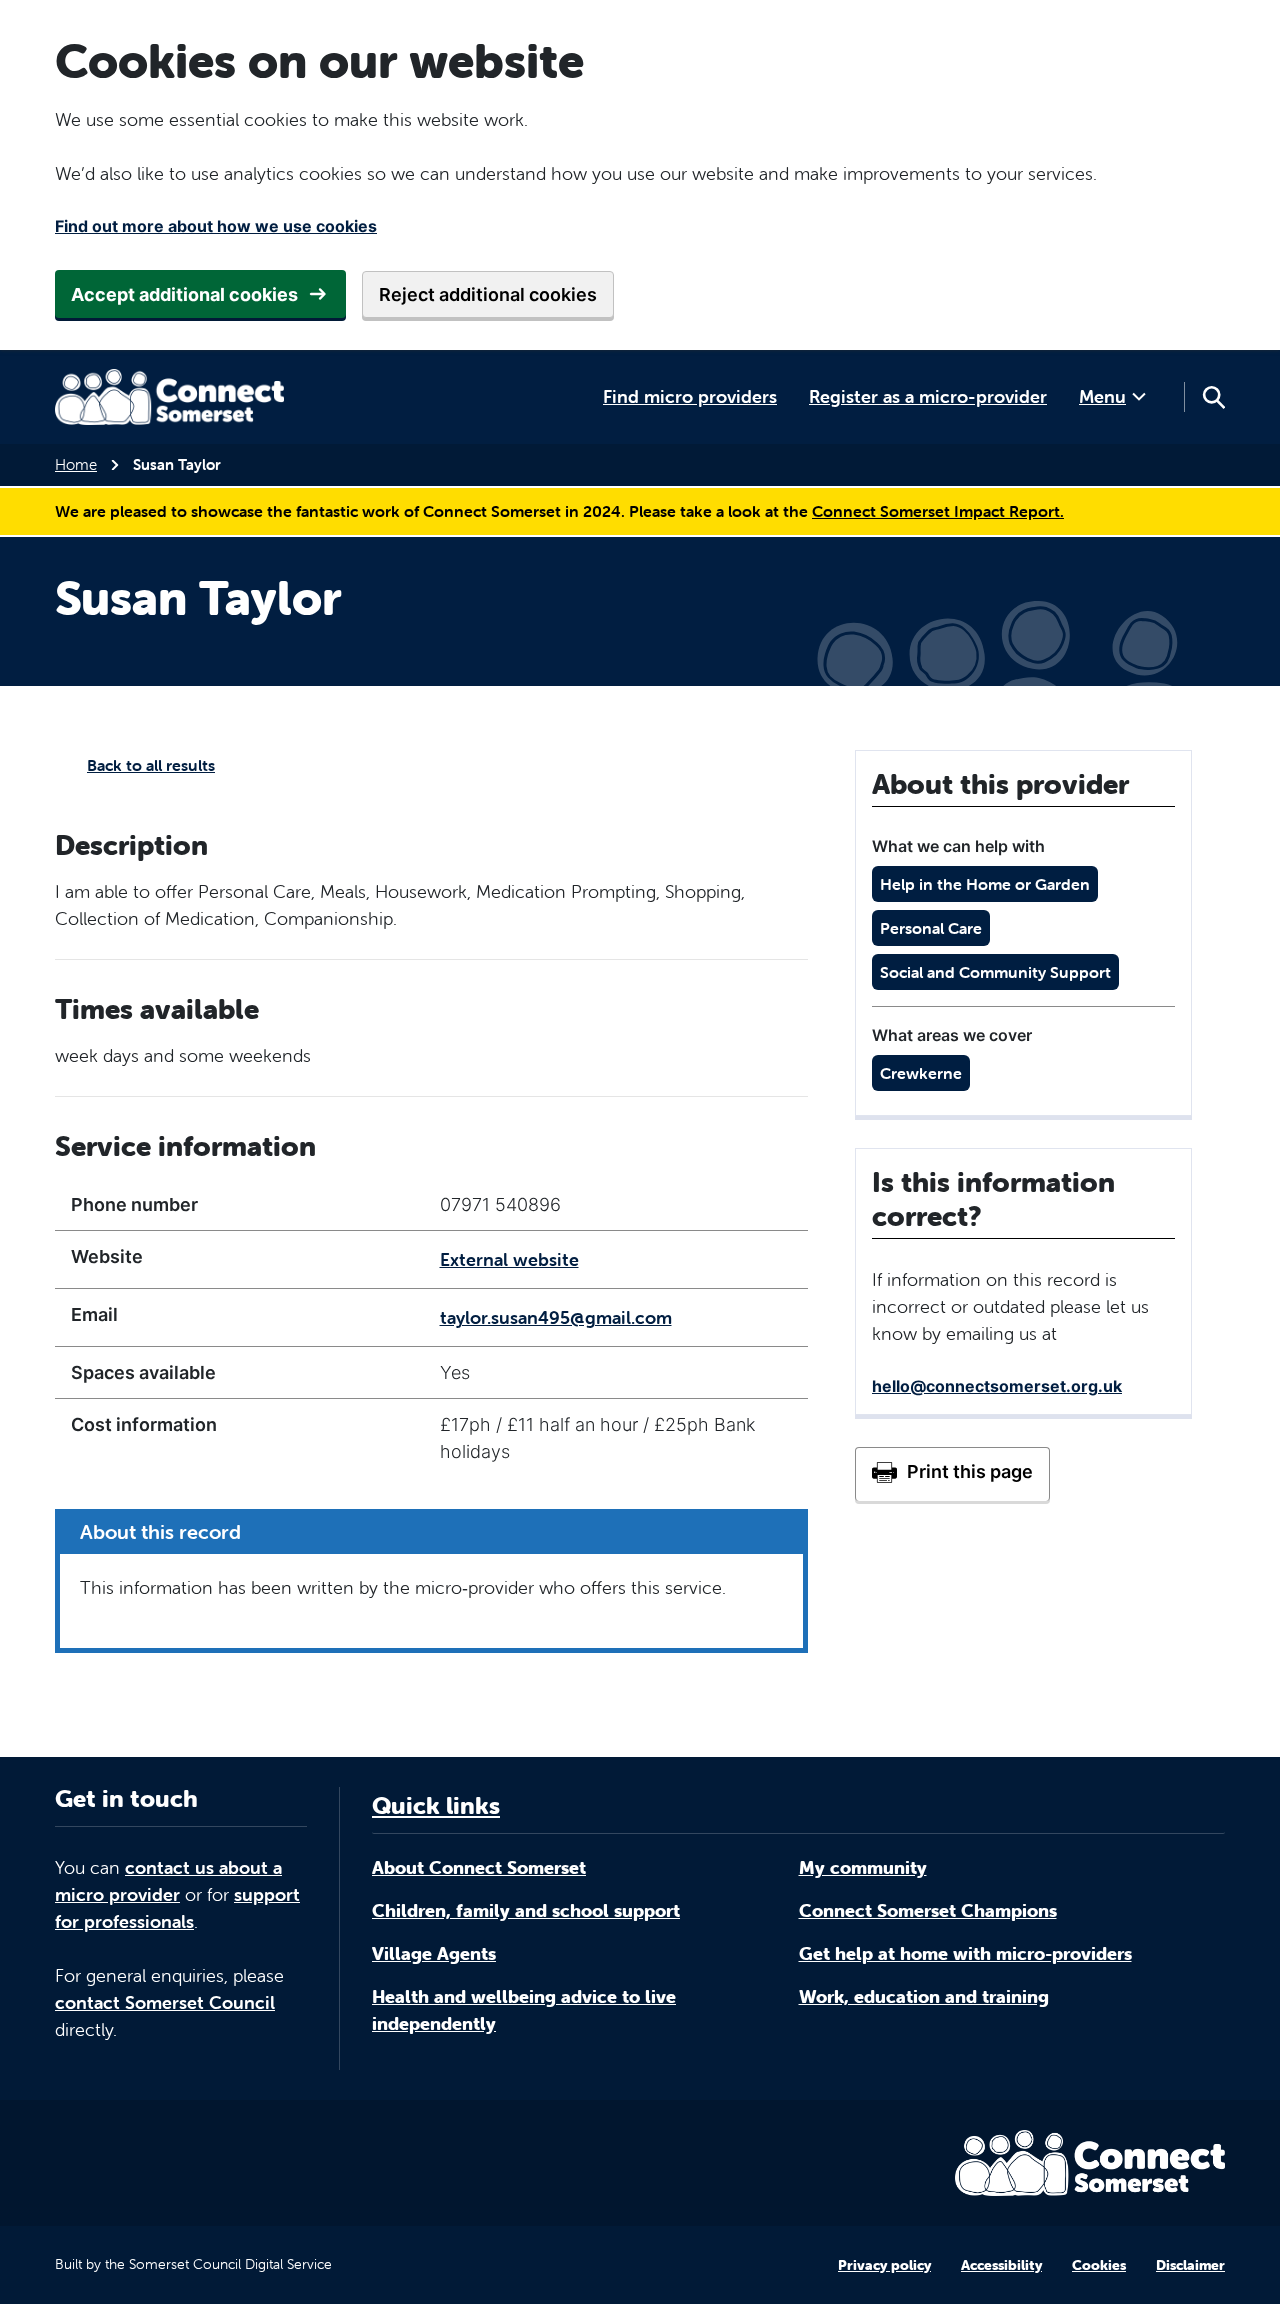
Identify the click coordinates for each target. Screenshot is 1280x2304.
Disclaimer (1190, 2265)
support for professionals (177, 1908)
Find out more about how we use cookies (216, 226)
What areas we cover (952, 1035)
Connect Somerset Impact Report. (938, 511)
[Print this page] (952, 1474)
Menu (1102, 396)
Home (76, 464)
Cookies (1099, 2265)
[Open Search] (1213, 397)
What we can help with (958, 846)
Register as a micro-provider (928, 396)
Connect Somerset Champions (928, 1910)
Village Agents (434, 1953)
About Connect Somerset (479, 1867)
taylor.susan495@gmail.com (556, 1317)
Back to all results (151, 765)
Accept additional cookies (184, 294)
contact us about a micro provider (168, 1881)
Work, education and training (924, 1996)
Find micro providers (690, 396)
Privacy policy (884, 2265)
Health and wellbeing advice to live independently (524, 2010)
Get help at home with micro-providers (965, 1953)
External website (509, 1259)
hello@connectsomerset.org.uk (997, 1386)
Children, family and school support (526, 1910)
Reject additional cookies (488, 294)
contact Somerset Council (165, 2002)
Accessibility (1001, 2265)
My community (863, 1867)
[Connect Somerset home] (170, 397)
